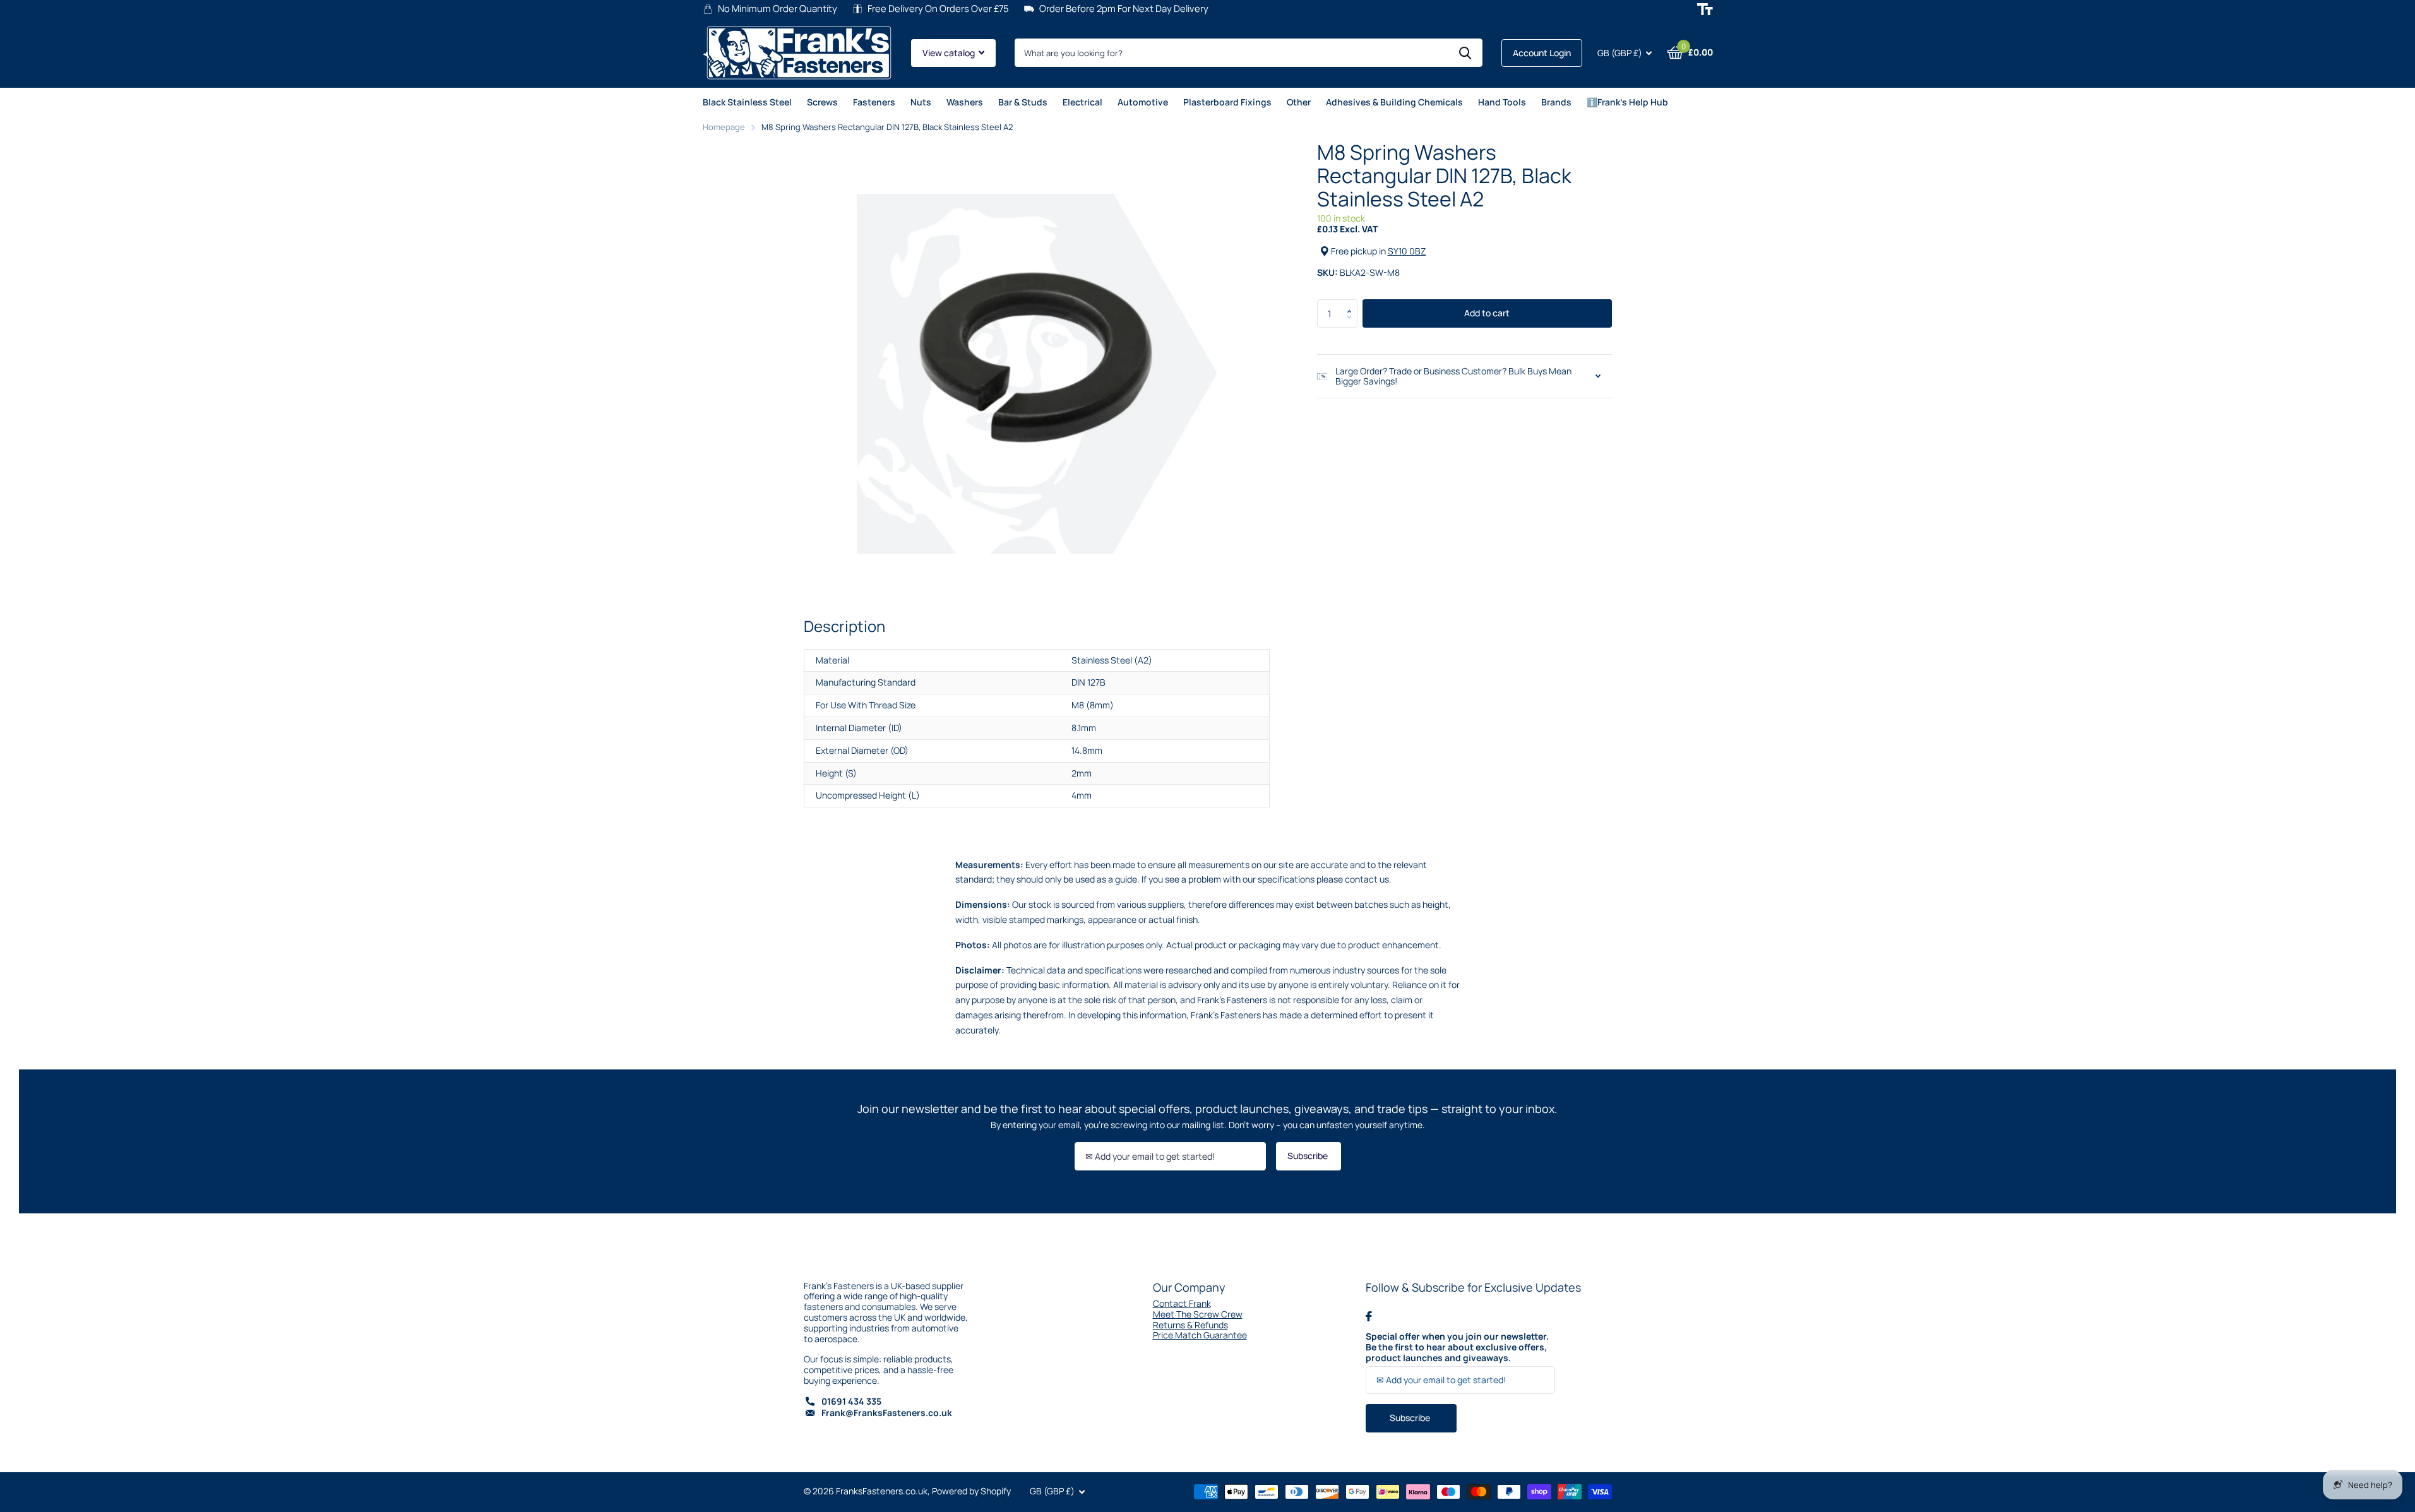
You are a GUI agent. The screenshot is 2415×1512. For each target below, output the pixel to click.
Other (1299, 102)
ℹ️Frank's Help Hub (1627, 102)
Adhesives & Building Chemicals (1394, 102)
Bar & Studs (1023, 102)
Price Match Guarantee (1200, 1335)
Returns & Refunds (1190, 1325)
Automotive (1143, 102)
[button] (1353, 303)
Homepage (724, 127)
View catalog (950, 53)
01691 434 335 (851, 1401)
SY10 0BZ (1407, 251)
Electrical (1082, 102)
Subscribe (1309, 1156)
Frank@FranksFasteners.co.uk (887, 1413)
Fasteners (874, 102)
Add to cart (1487, 313)
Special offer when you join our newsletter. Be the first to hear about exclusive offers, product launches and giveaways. (1457, 1347)
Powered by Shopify (971, 1491)
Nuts (921, 102)
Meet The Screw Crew (1198, 1314)
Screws (822, 102)
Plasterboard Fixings (1227, 102)
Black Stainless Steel (747, 102)
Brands (1556, 102)
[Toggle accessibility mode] (1705, 9)
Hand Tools (1502, 102)
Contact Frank (1182, 1303)
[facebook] (1369, 1316)
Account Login (1542, 53)
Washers (965, 102)
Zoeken (1465, 53)
